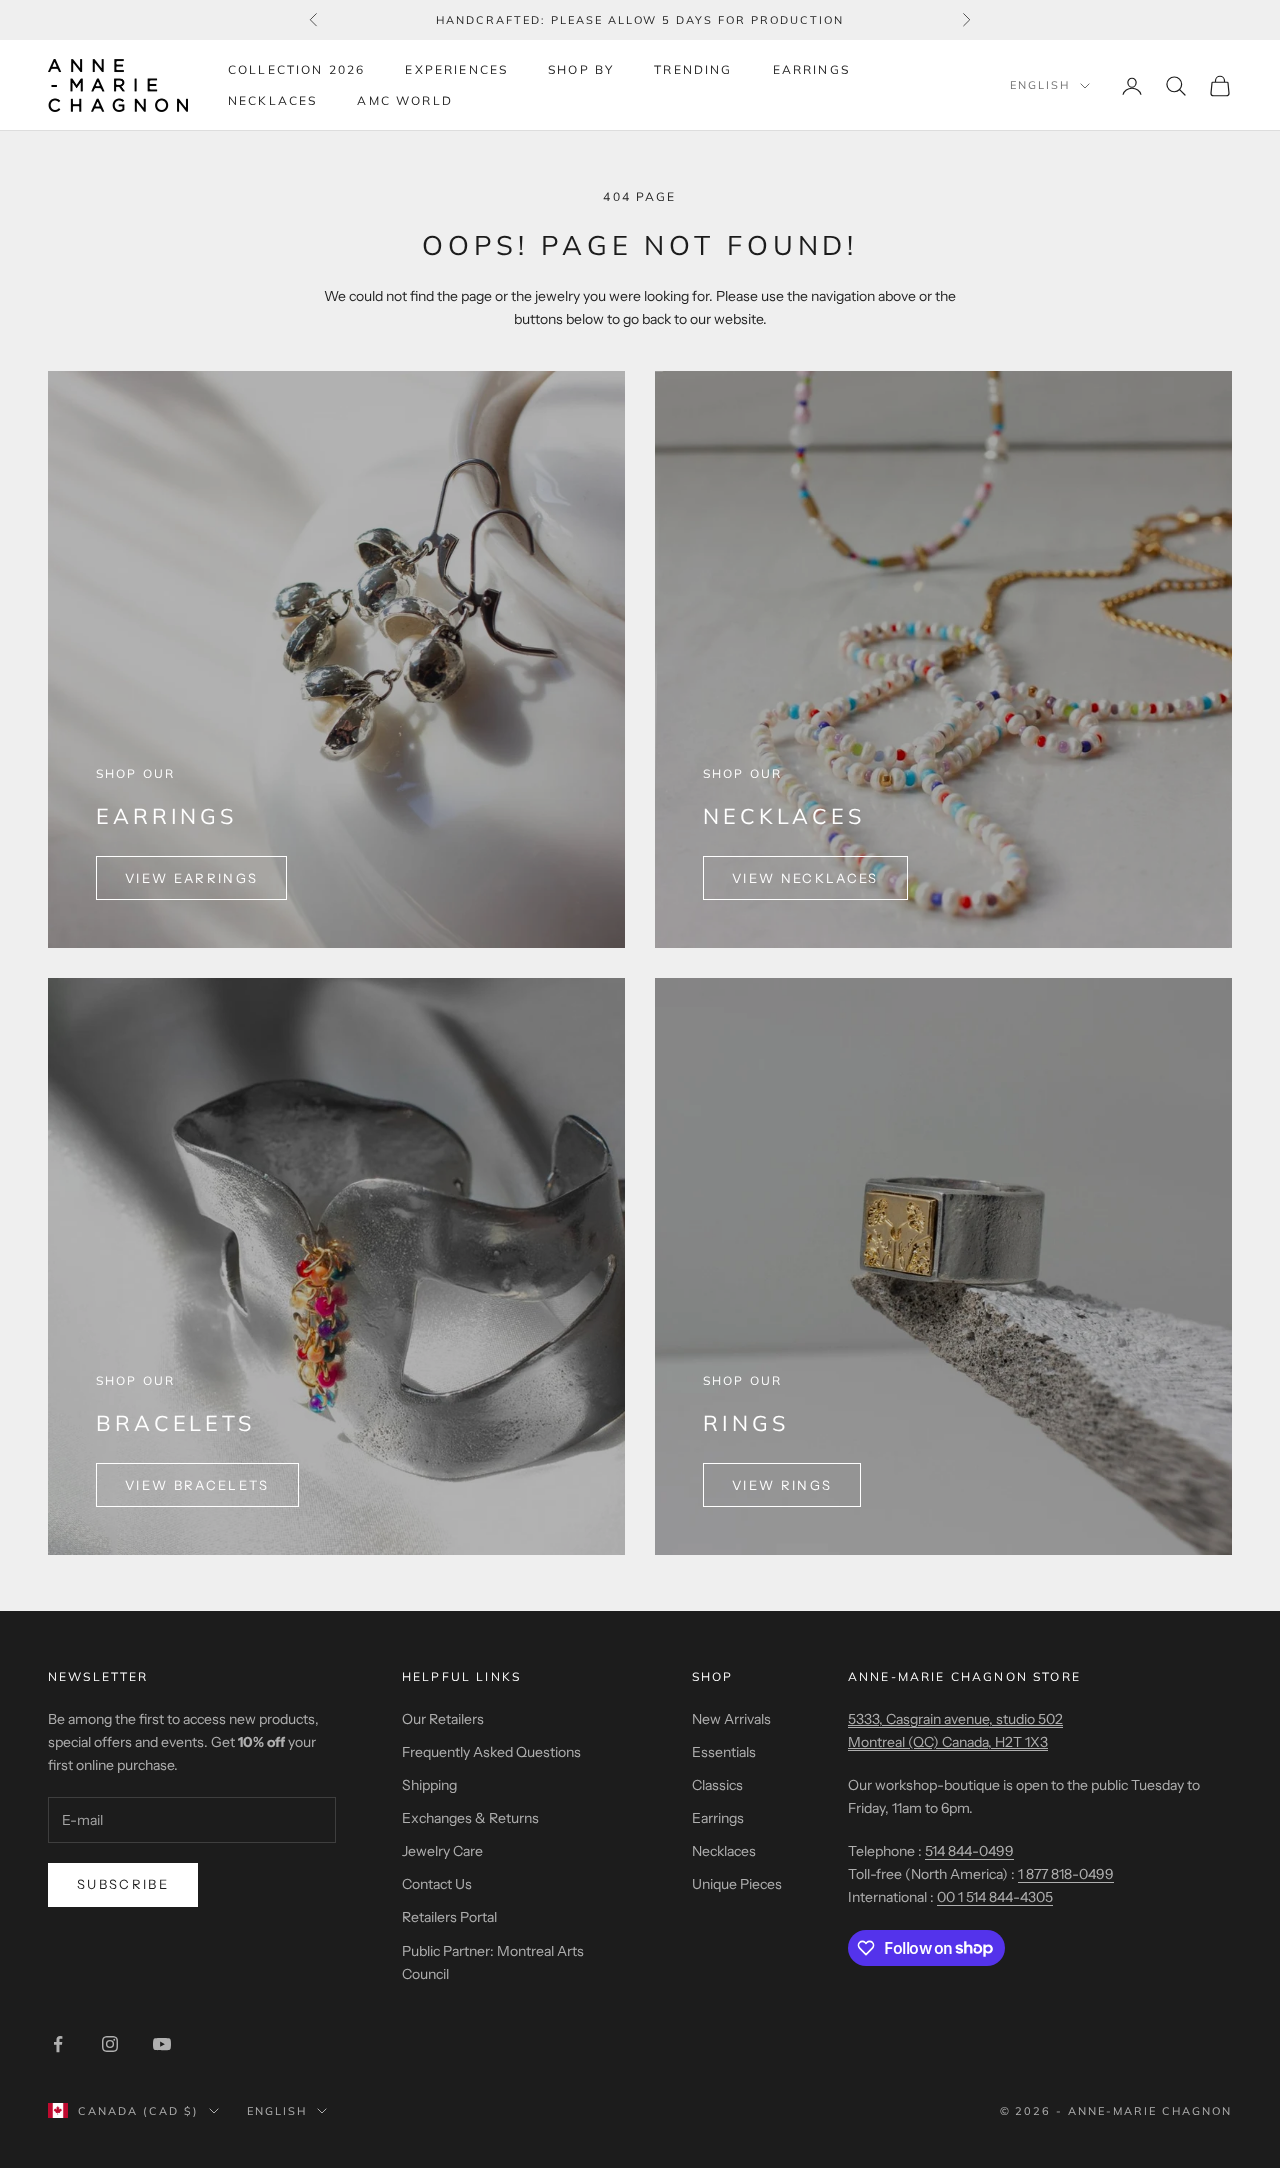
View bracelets (197, 1485)
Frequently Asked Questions (491, 1752)
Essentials (724, 1752)
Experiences (456, 69)
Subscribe (123, 1884)
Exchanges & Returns (470, 1818)
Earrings (811, 69)
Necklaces (272, 100)
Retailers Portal (449, 1917)
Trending (693, 69)
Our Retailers (443, 1719)
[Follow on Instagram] (110, 2044)
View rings (782, 1485)
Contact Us (437, 1884)
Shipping (429, 1785)
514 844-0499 (969, 1851)
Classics (717, 1785)
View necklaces (805, 878)
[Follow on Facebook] (58, 2044)
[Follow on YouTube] (162, 2044)
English (1040, 86)
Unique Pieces (737, 1884)
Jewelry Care (442, 1851)
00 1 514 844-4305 (995, 1897)
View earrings (191, 878)
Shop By (581, 69)
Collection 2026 (296, 69)
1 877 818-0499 (1066, 1874)
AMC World (404, 100)
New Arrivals (731, 1719)
